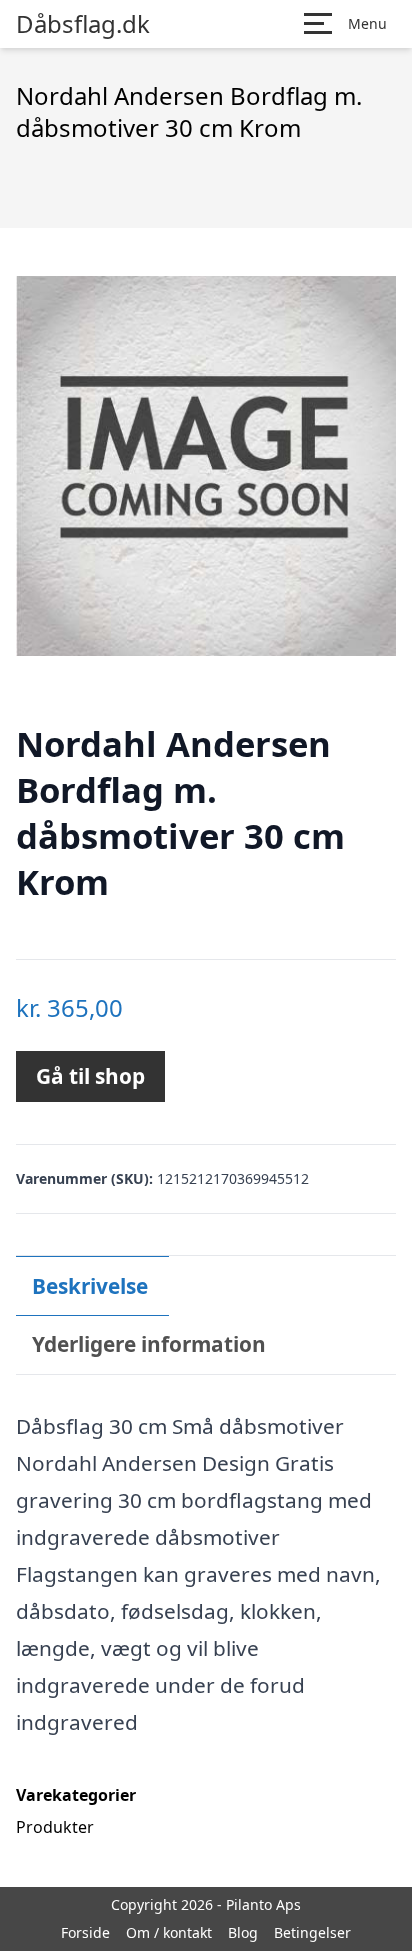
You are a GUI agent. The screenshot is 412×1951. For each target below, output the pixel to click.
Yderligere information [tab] (149, 1344)
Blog (243, 1932)
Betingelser (312, 1932)
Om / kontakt (169, 1932)
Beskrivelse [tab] (90, 1286)
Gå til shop (90, 1076)
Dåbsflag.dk (83, 24)
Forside (85, 1932)
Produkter (55, 1827)
